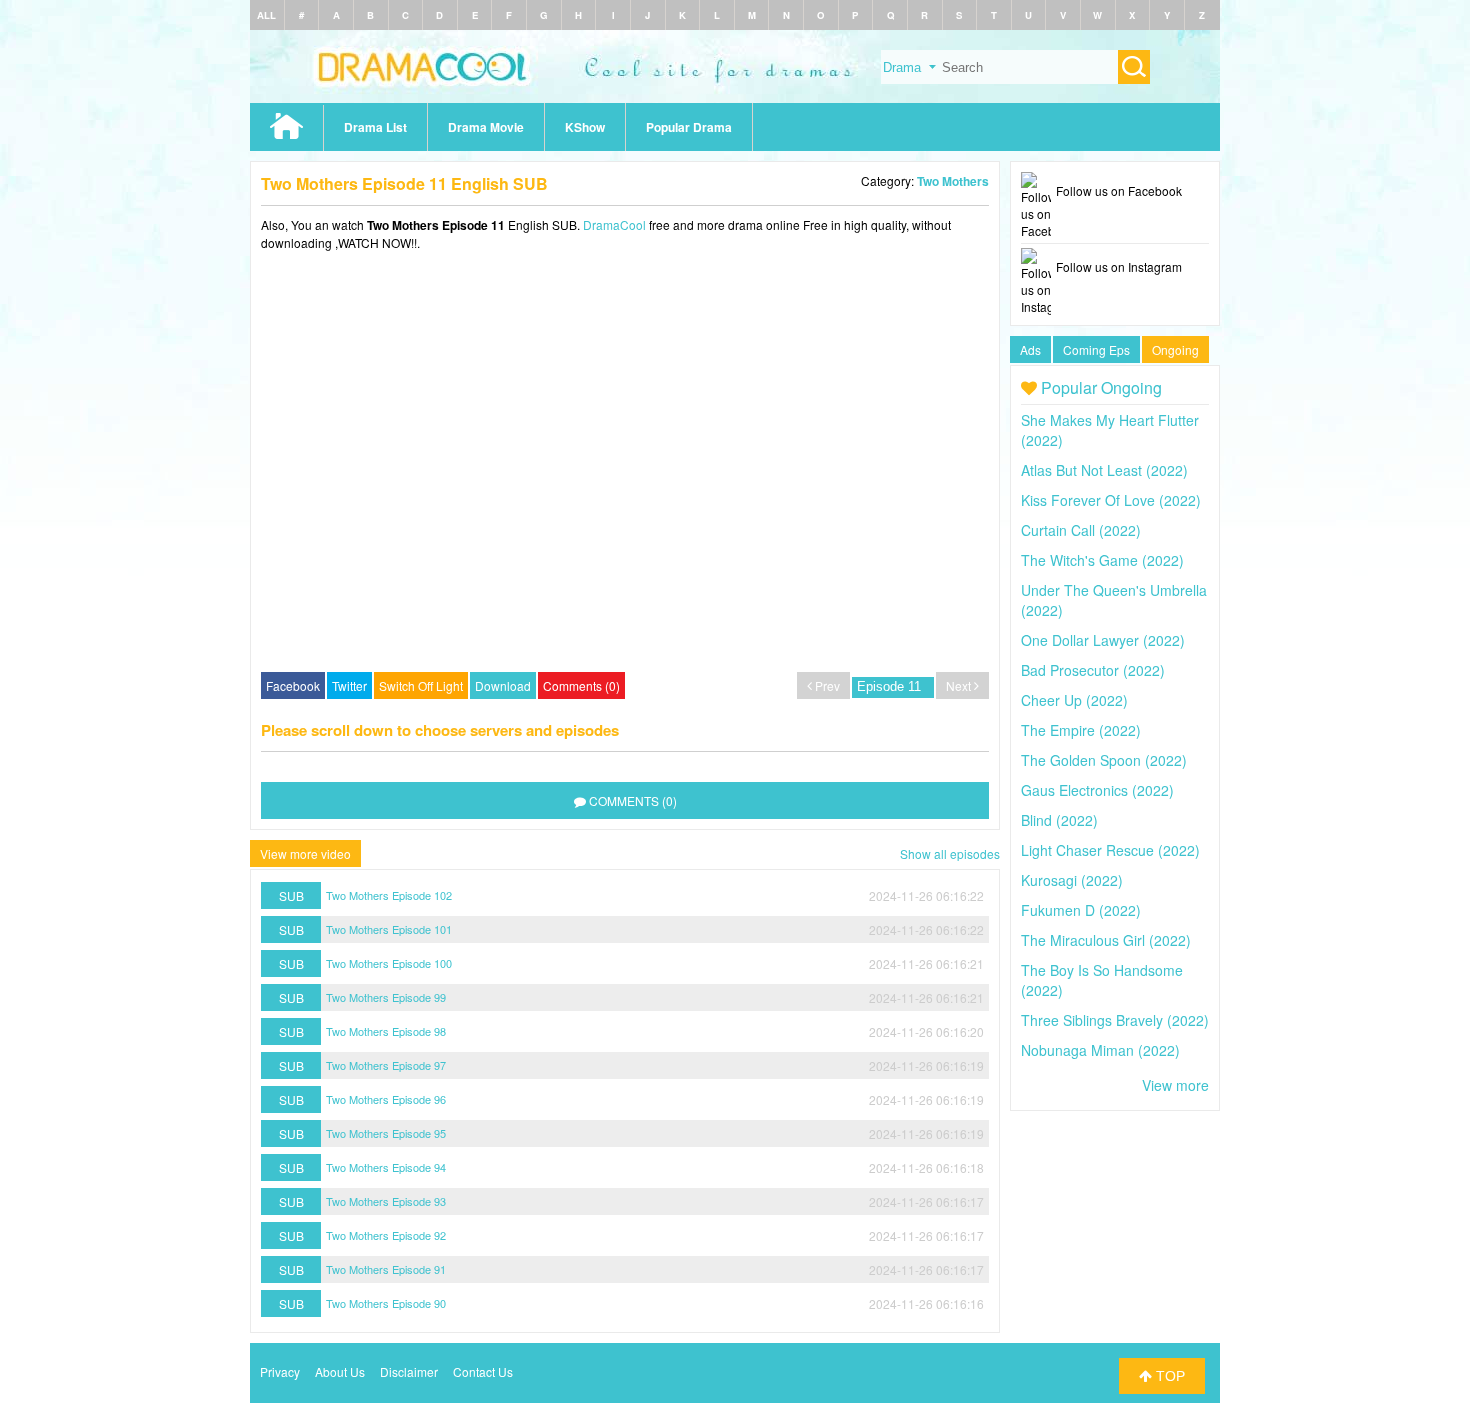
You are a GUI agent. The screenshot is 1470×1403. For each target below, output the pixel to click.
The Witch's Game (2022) (1102, 560)
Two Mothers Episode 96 (386, 1099)
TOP (1168, 1376)
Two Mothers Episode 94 (386, 1167)
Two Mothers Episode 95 (386, 1133)
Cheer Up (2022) (1074, 700)
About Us (340, 1371)
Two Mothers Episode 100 (389, 963)
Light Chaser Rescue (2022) (1110, 850)
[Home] (735, 97)
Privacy (280, 1371)
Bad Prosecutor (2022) (1093, 670)
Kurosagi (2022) (1072, 880)
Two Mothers (953, 181)
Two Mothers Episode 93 (386, 1201)
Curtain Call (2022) (1081, 530)
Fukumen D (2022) (1081, 910)
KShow (585, 127)
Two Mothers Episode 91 (386, 1269)
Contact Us (483, 1371)
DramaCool (614, 224)
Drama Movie (486, 127)
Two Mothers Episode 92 (386, 1235)
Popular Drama (689, 127)
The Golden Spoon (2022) (1104, 760)
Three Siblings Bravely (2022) (1115, 1020)
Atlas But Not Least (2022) (1104, 470)
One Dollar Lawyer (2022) (1103, 640)
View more (1175, 1085)
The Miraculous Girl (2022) (1106, 940)
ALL (266, 15)
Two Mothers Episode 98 (386, 1031)
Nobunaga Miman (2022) (1100, 1050)
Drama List (375, 127)
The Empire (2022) (1081, 730)
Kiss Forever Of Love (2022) (1111, 500)
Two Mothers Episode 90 (386, 1303)
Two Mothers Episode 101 (389, 929)
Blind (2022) (1059, 820)
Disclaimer (409, 1371)
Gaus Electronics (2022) (1097, 790)
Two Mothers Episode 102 (389, 895)
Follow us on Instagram (1119, 266)
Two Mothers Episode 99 (386, 997)
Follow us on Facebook (1119, 190)
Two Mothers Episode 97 (386, 1065)
